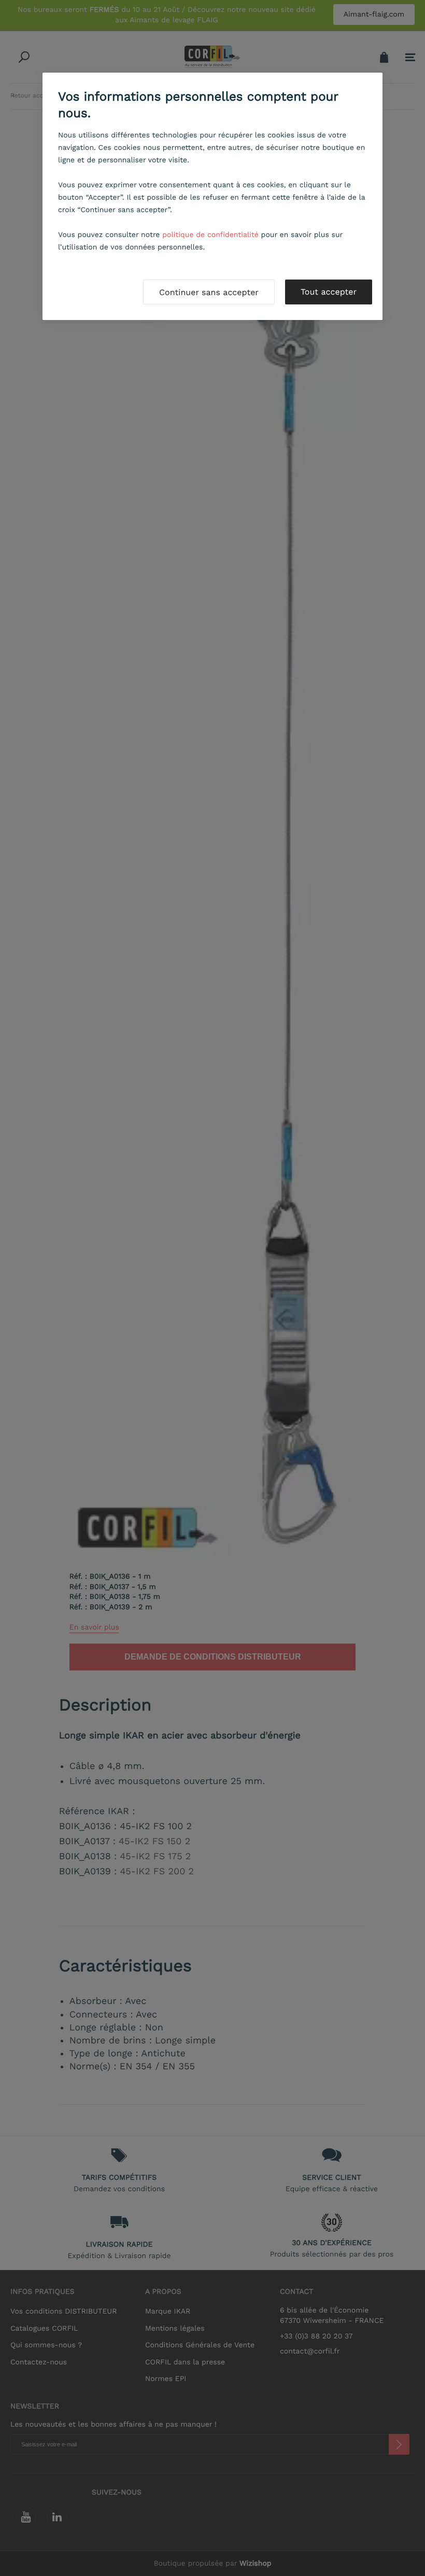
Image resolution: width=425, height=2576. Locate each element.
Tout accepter (329, 292)
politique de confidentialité (210, 235)
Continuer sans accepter (209, 292)
